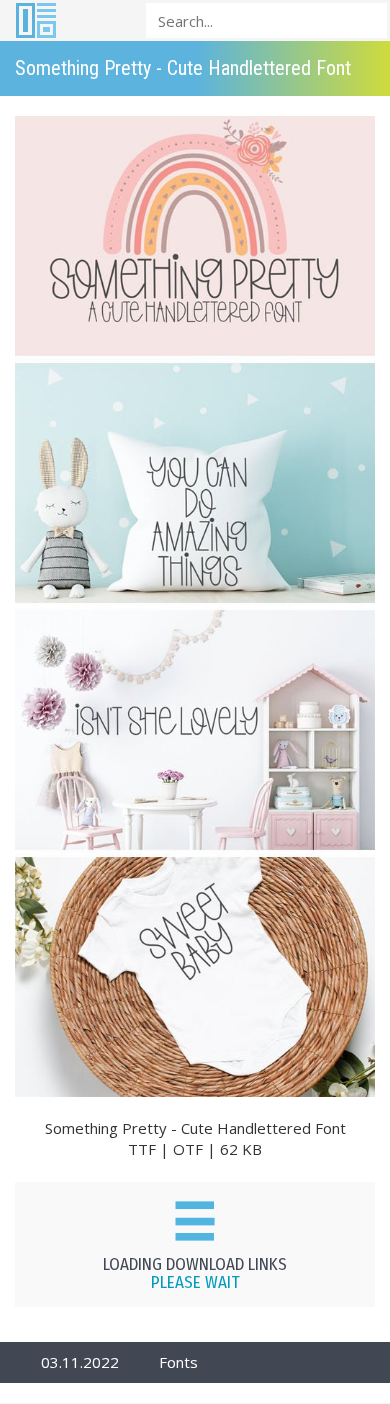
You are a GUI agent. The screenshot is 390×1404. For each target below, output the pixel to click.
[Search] (366, 19)
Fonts (178, 1362)
